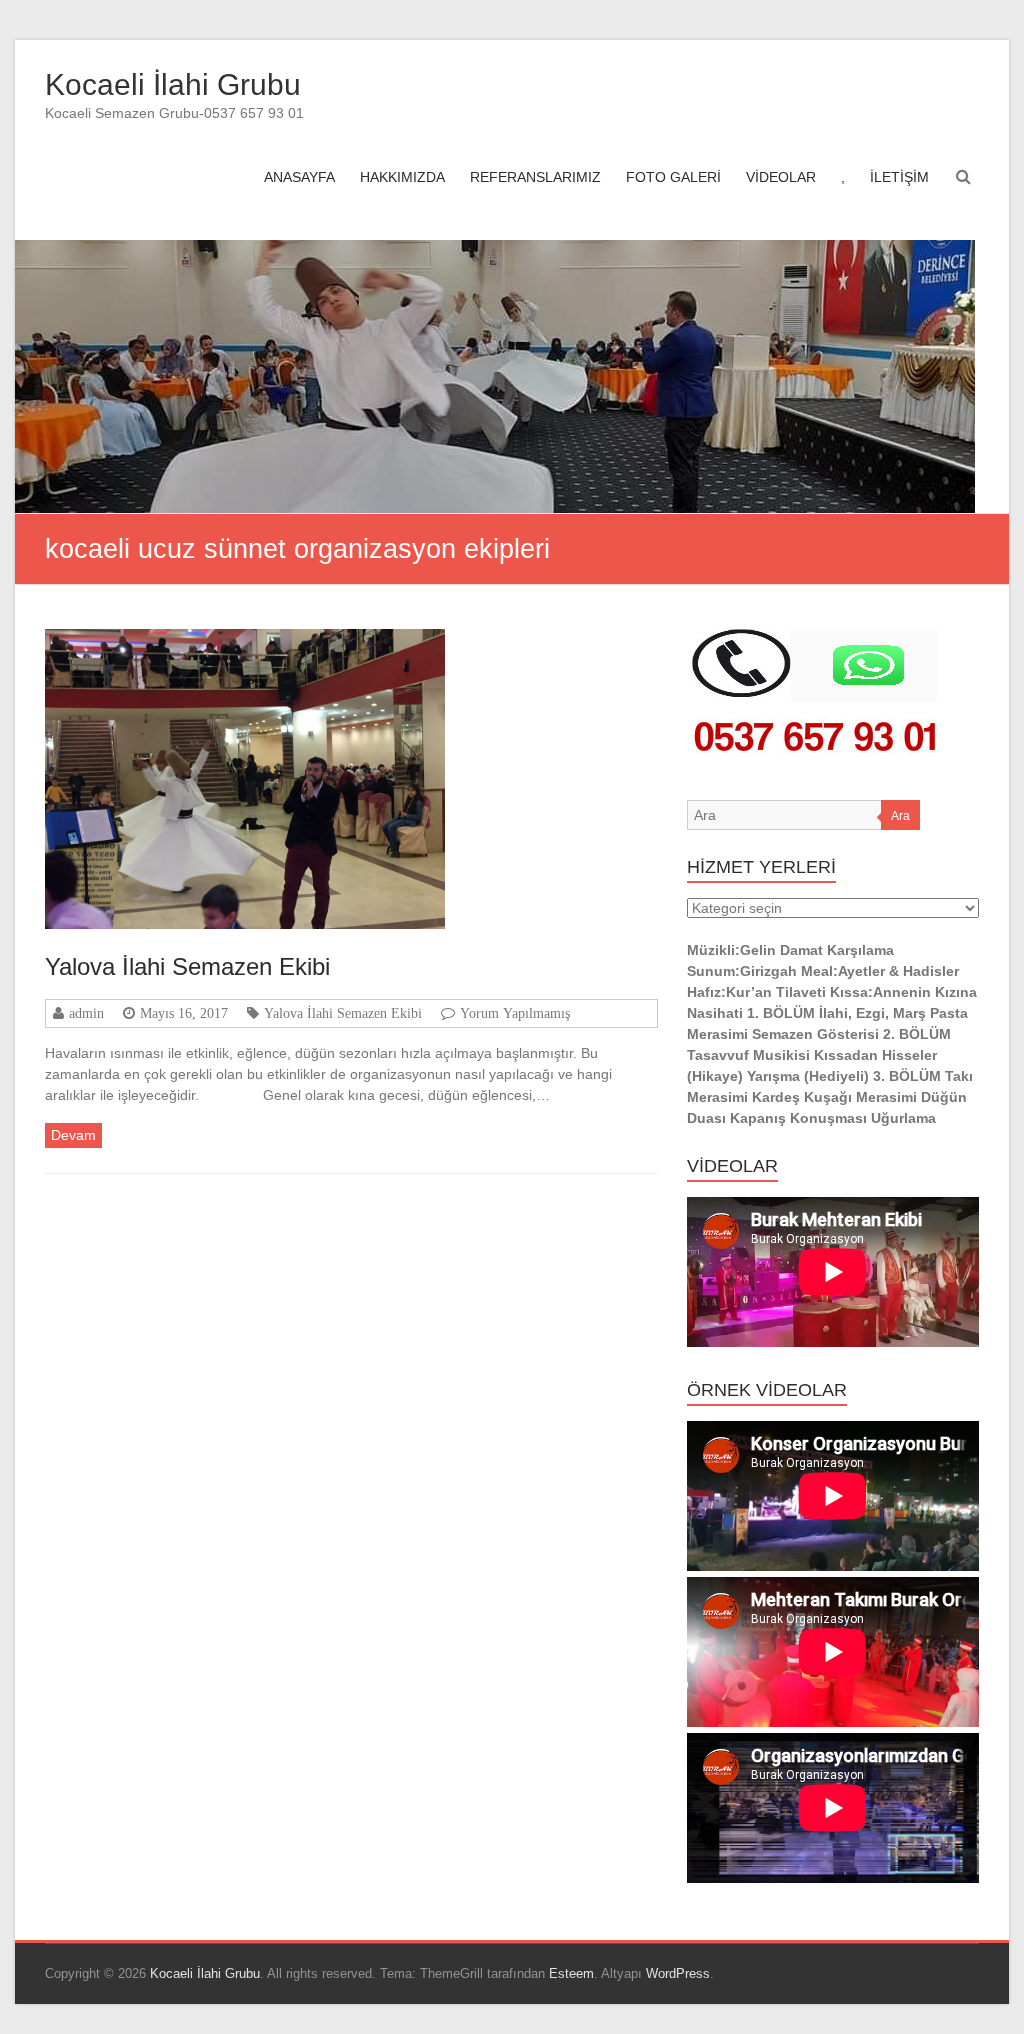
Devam (73, 1135)
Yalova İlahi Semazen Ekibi (187, 966)
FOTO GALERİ (673, 177)
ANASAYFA (299, 177)
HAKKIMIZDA (402, 177)
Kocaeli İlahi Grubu (173, 84)
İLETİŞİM (899, 177)
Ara (900, 816)
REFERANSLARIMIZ (535, 177)
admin (86, 1013)
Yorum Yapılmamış (515, 1013)
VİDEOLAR (781, 177)
